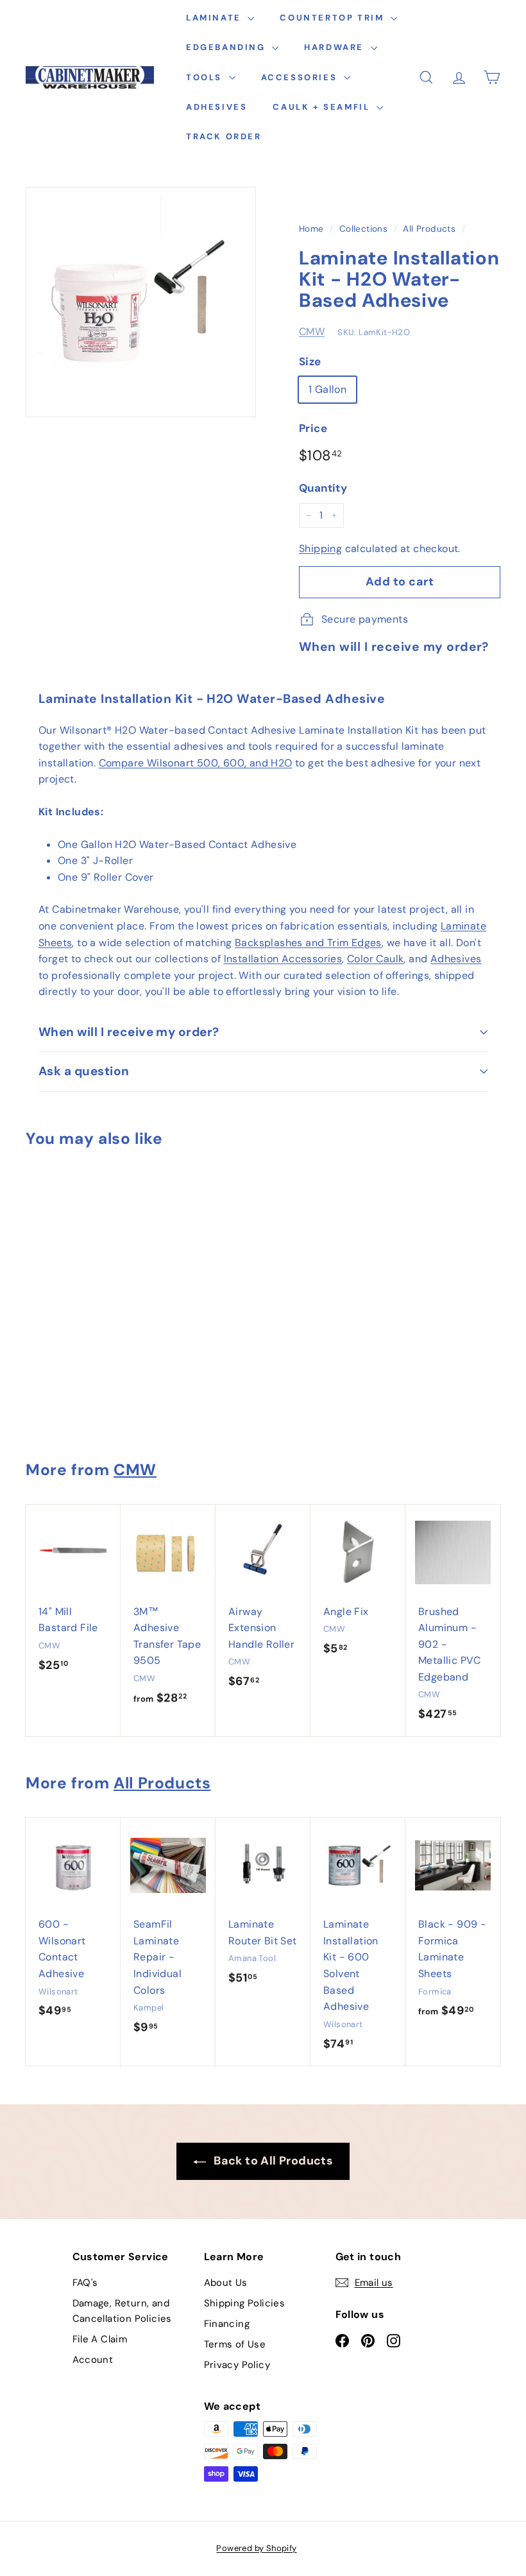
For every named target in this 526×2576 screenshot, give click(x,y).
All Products (429, 229)
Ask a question (84, 1071)
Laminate (215, 18)
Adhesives (216, 107)
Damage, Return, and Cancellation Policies (122, 2311)
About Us (226, 2283)
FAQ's (85, 2283)
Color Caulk (375, 959)
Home (311, 229)
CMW (312, 332)
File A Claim (100, 2339)
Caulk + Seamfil (323, 107)
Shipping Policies (245, 2303)
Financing (227, 2324)
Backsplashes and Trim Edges (308, 943)
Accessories (301, 77)
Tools (206, 77)
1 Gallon (327, 389)
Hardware (335, 47)
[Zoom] (141, 302)
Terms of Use (235, 2344)
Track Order (224, 136)
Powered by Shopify (256, 2548)
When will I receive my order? (129, 1032)
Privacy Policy (237, 2365)
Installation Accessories (283, 959)
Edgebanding (227, 47)
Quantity (323, 488)
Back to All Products (272, 2161)
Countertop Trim (334, 18)
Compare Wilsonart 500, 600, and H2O (196, 763)
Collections (363, 229)
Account (93, 2360)
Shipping (320, 549)
